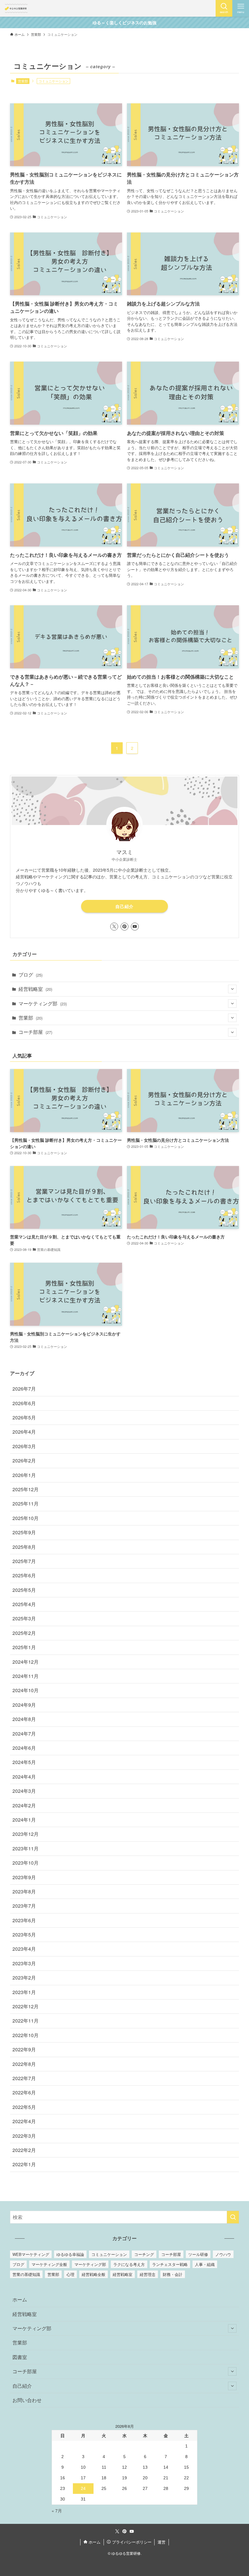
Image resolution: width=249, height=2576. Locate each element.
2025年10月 (26, 1518)
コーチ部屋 (35, 1032)
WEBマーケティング (31, 2254)
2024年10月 (26, 1690)
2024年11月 (26, 1676)
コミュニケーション (109, 2254)
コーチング (144, 2254)
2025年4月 (24, 1604)
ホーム (20, 2299)
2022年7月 (24, 2078)
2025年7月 (24, 1561)
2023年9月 (24, 1877)
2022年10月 (26, 2035)
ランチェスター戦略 (170, 2264)
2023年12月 (26, 1834)
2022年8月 (24, 2064)
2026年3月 (24, 1446)
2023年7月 (24, 1906)
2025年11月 (26, 1504)
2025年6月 (24, 1575)
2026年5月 (24, 1417)
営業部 (23, 81)
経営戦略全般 (94, 2274)
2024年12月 (26, 1662)
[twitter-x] (114, 927)
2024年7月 (24, 1734)
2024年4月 (24, 1777)
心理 (70, 2274)
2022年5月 (24, 2107)
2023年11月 (26, 1848)
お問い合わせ (27, 2400)
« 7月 (57, 2511)
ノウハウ (223, 2254)
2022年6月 (24, 2092)
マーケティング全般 (49, 2264)
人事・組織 (205, 2264)
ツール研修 (198, 2254)
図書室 (20, 2357)
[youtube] (135, 927)
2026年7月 (24, 1389)
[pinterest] (124, 927)
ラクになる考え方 (129, 2264)
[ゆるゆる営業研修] (16, 8)
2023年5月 (24, 1935)
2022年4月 (24, 2121)
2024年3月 (24, 1791)
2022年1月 (24, 2164)
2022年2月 (24, 2150)
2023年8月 (24, 1891)
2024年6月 (24, 1748)
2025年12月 (26, 1489)
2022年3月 (24, 2136)
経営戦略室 (35, 989)
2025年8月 (24, 1547)
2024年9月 (24, 1705)
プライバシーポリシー (131, 2542)
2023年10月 (26, 1863)
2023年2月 (24, 1978)
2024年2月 (24, 1805)
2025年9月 (24, 1532)
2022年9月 (24, 2049)
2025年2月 (24, 1633)
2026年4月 (24, 1432)
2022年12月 (26, 2006)
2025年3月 (24, 1618)
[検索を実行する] (233, 2217)
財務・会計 (173, 2274)
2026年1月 (24, 1475)
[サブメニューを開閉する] (232, 989)
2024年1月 (24, 1820)
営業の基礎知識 (26, 2274)
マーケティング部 (43, 1003)
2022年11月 (26, 2021)
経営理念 (148, 2274)
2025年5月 (24, 1590)
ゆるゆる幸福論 (70, 2254)
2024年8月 (24, 1719)
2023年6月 (24, 1920)
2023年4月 (24, 1949)
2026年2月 (24, 1460)
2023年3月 (24, 1963)
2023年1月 (24, 1992)
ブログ (31, 975)
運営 (162, 2542)
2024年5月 (24, 1762)
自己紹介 (124, 906)
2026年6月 (24, 1403)
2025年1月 (24, 1647)
